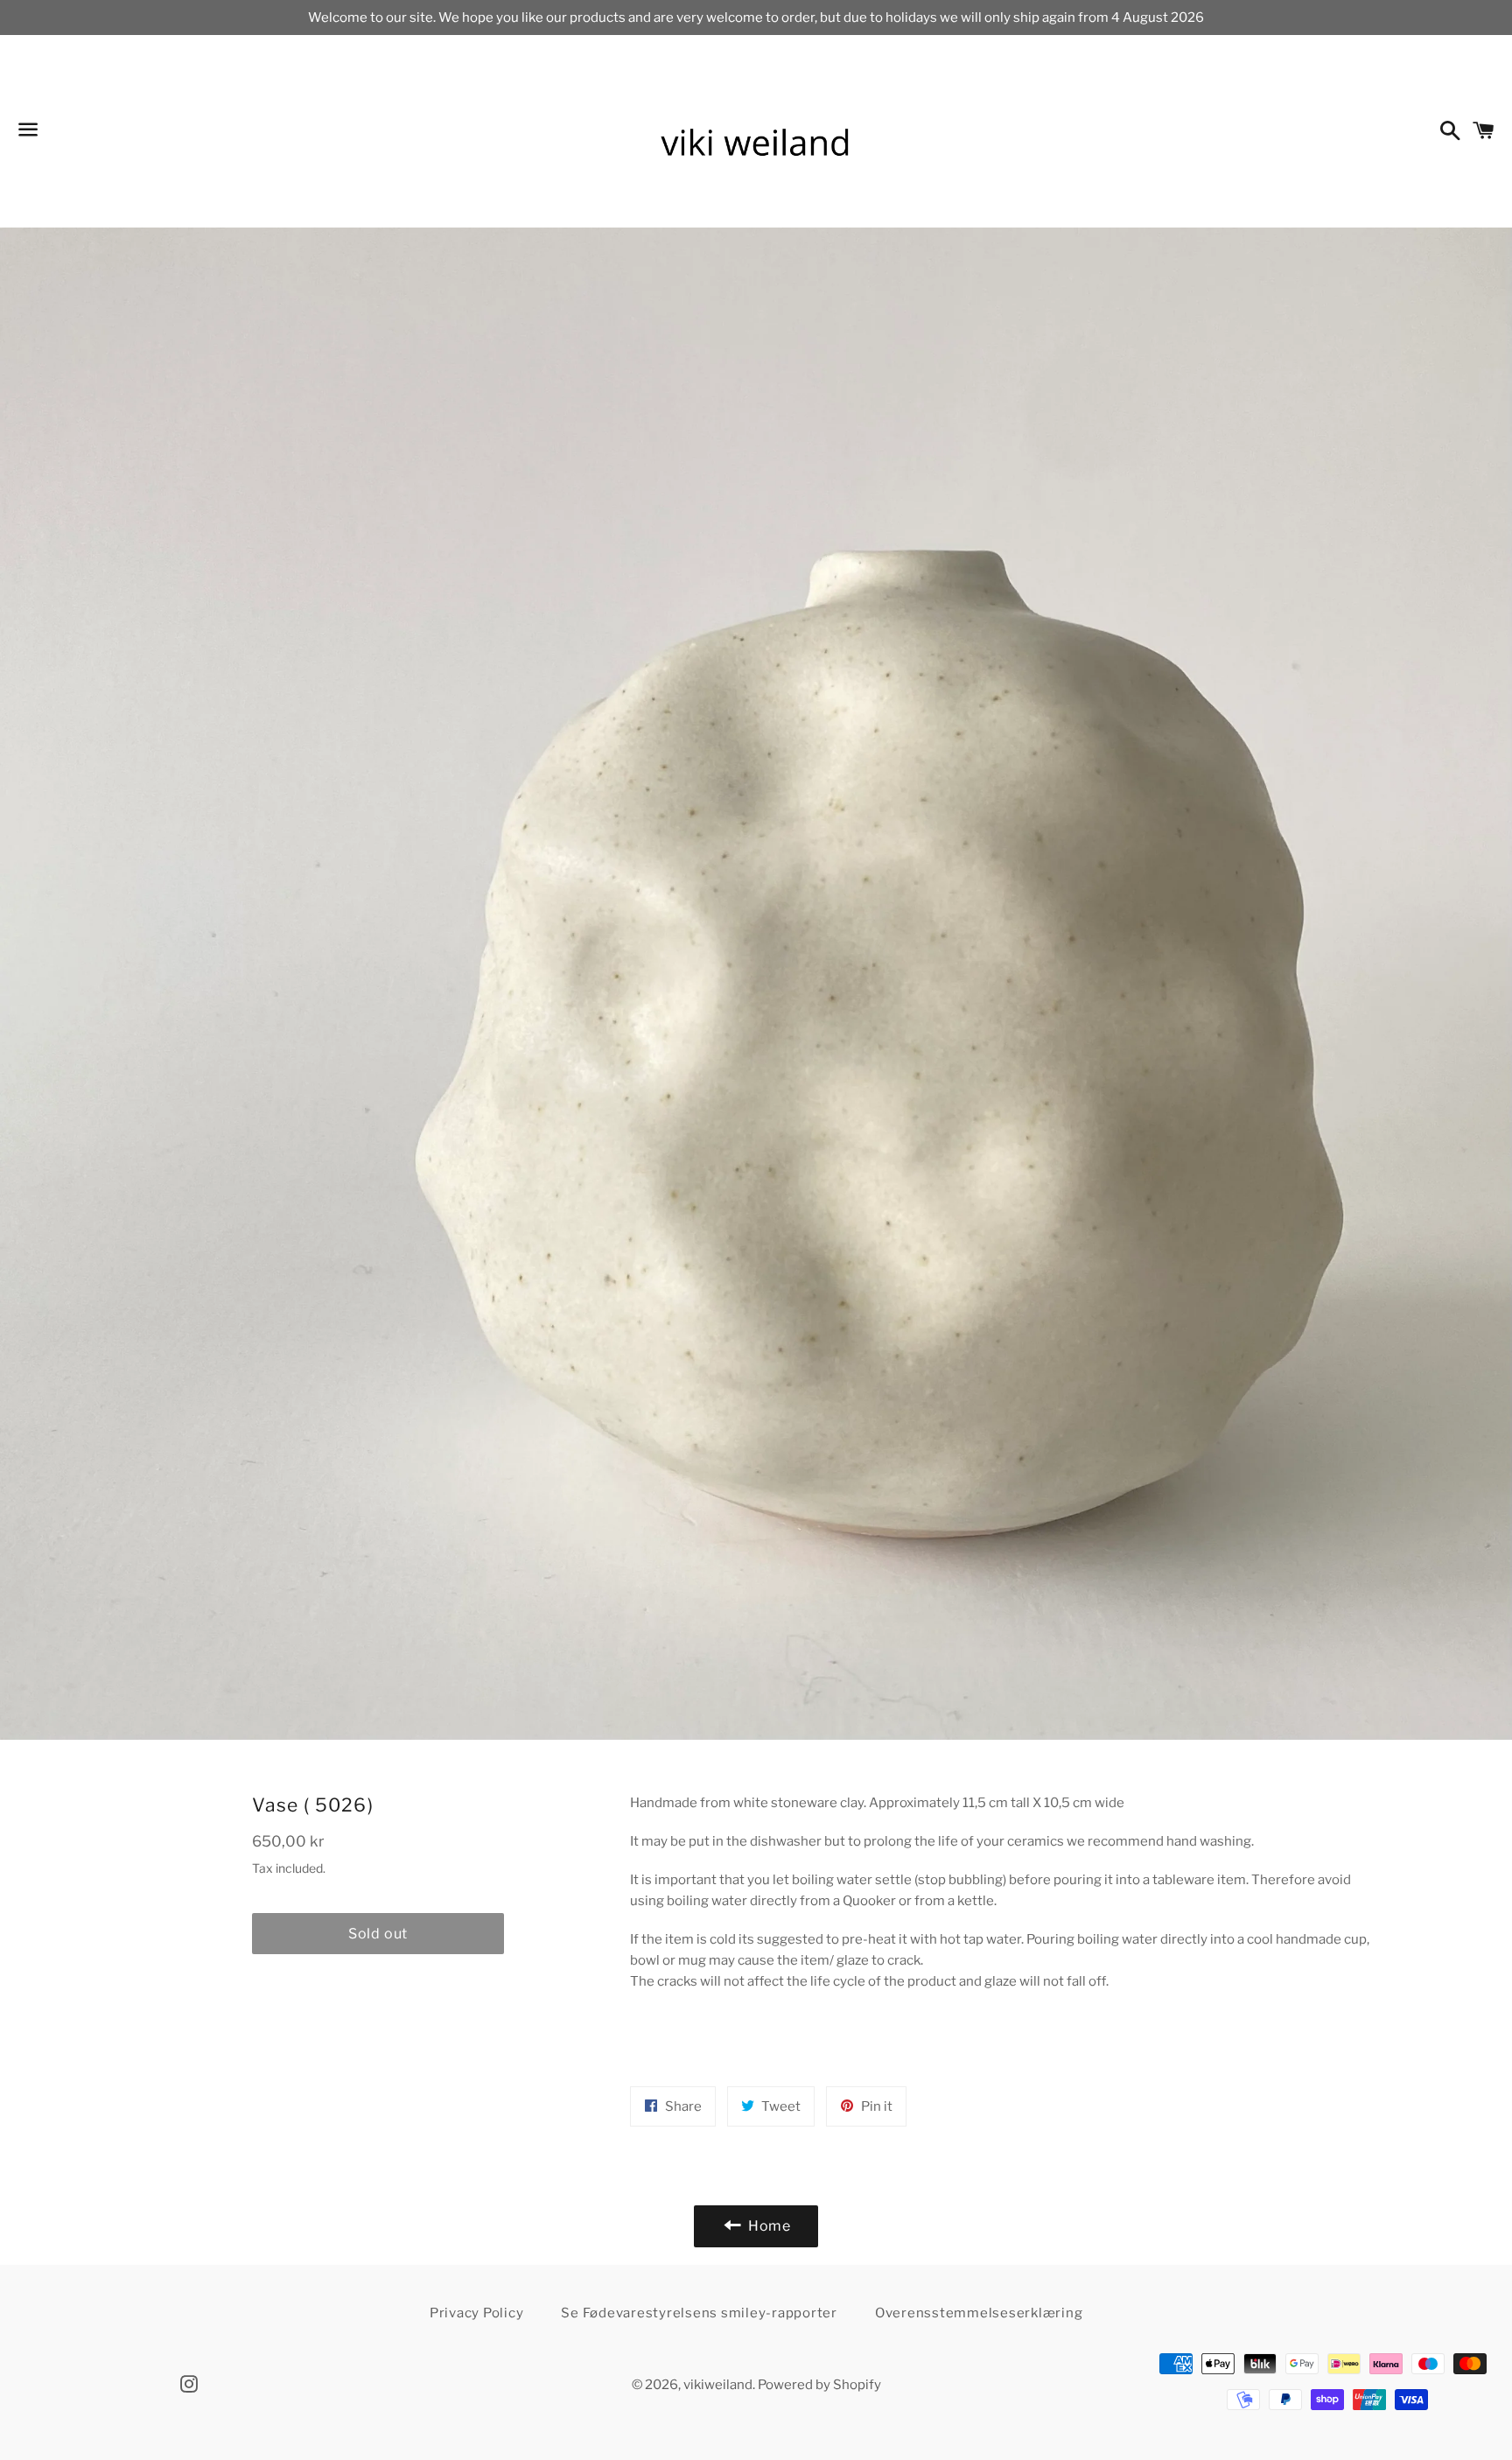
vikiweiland (718, 2385)
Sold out (378, 1934)
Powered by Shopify (819, 2385)
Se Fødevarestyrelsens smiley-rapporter (699, 2313)
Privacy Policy (477, 2313)
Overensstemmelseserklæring (979, 2313)
